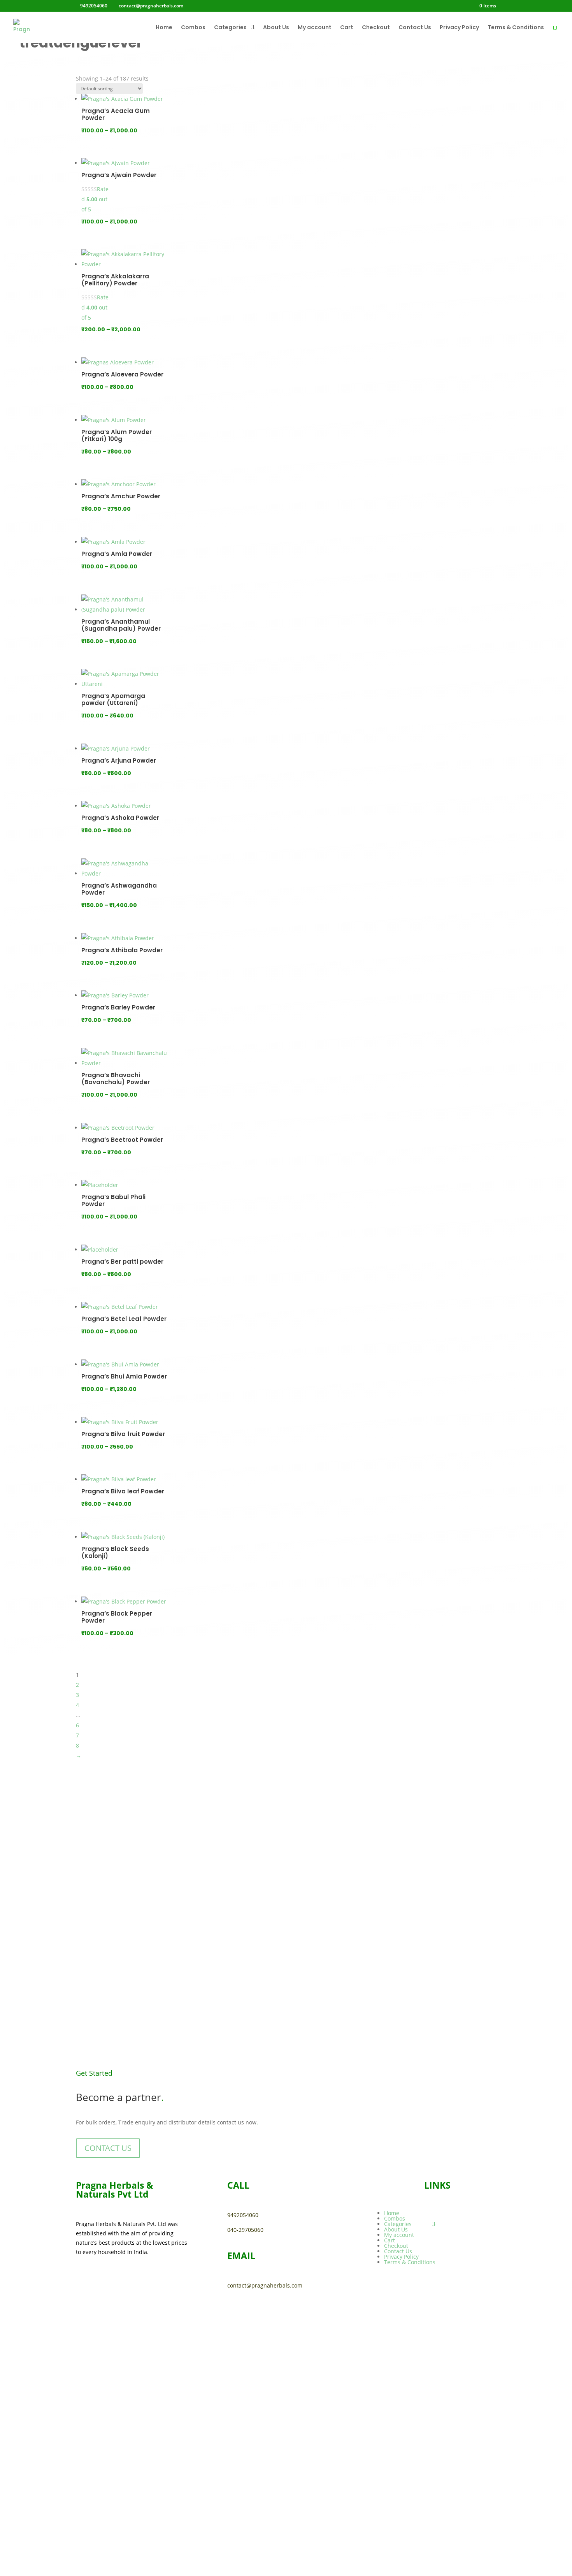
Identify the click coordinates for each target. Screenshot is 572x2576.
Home (164, 28)
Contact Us (415, 28)
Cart (347, 28)
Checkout (376, 28)
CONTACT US (108, 2148)
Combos (193, 28)
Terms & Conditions (516, 28)
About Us (276, 28)
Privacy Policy (459, 28)
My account (315, 28)
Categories (230, 28)
